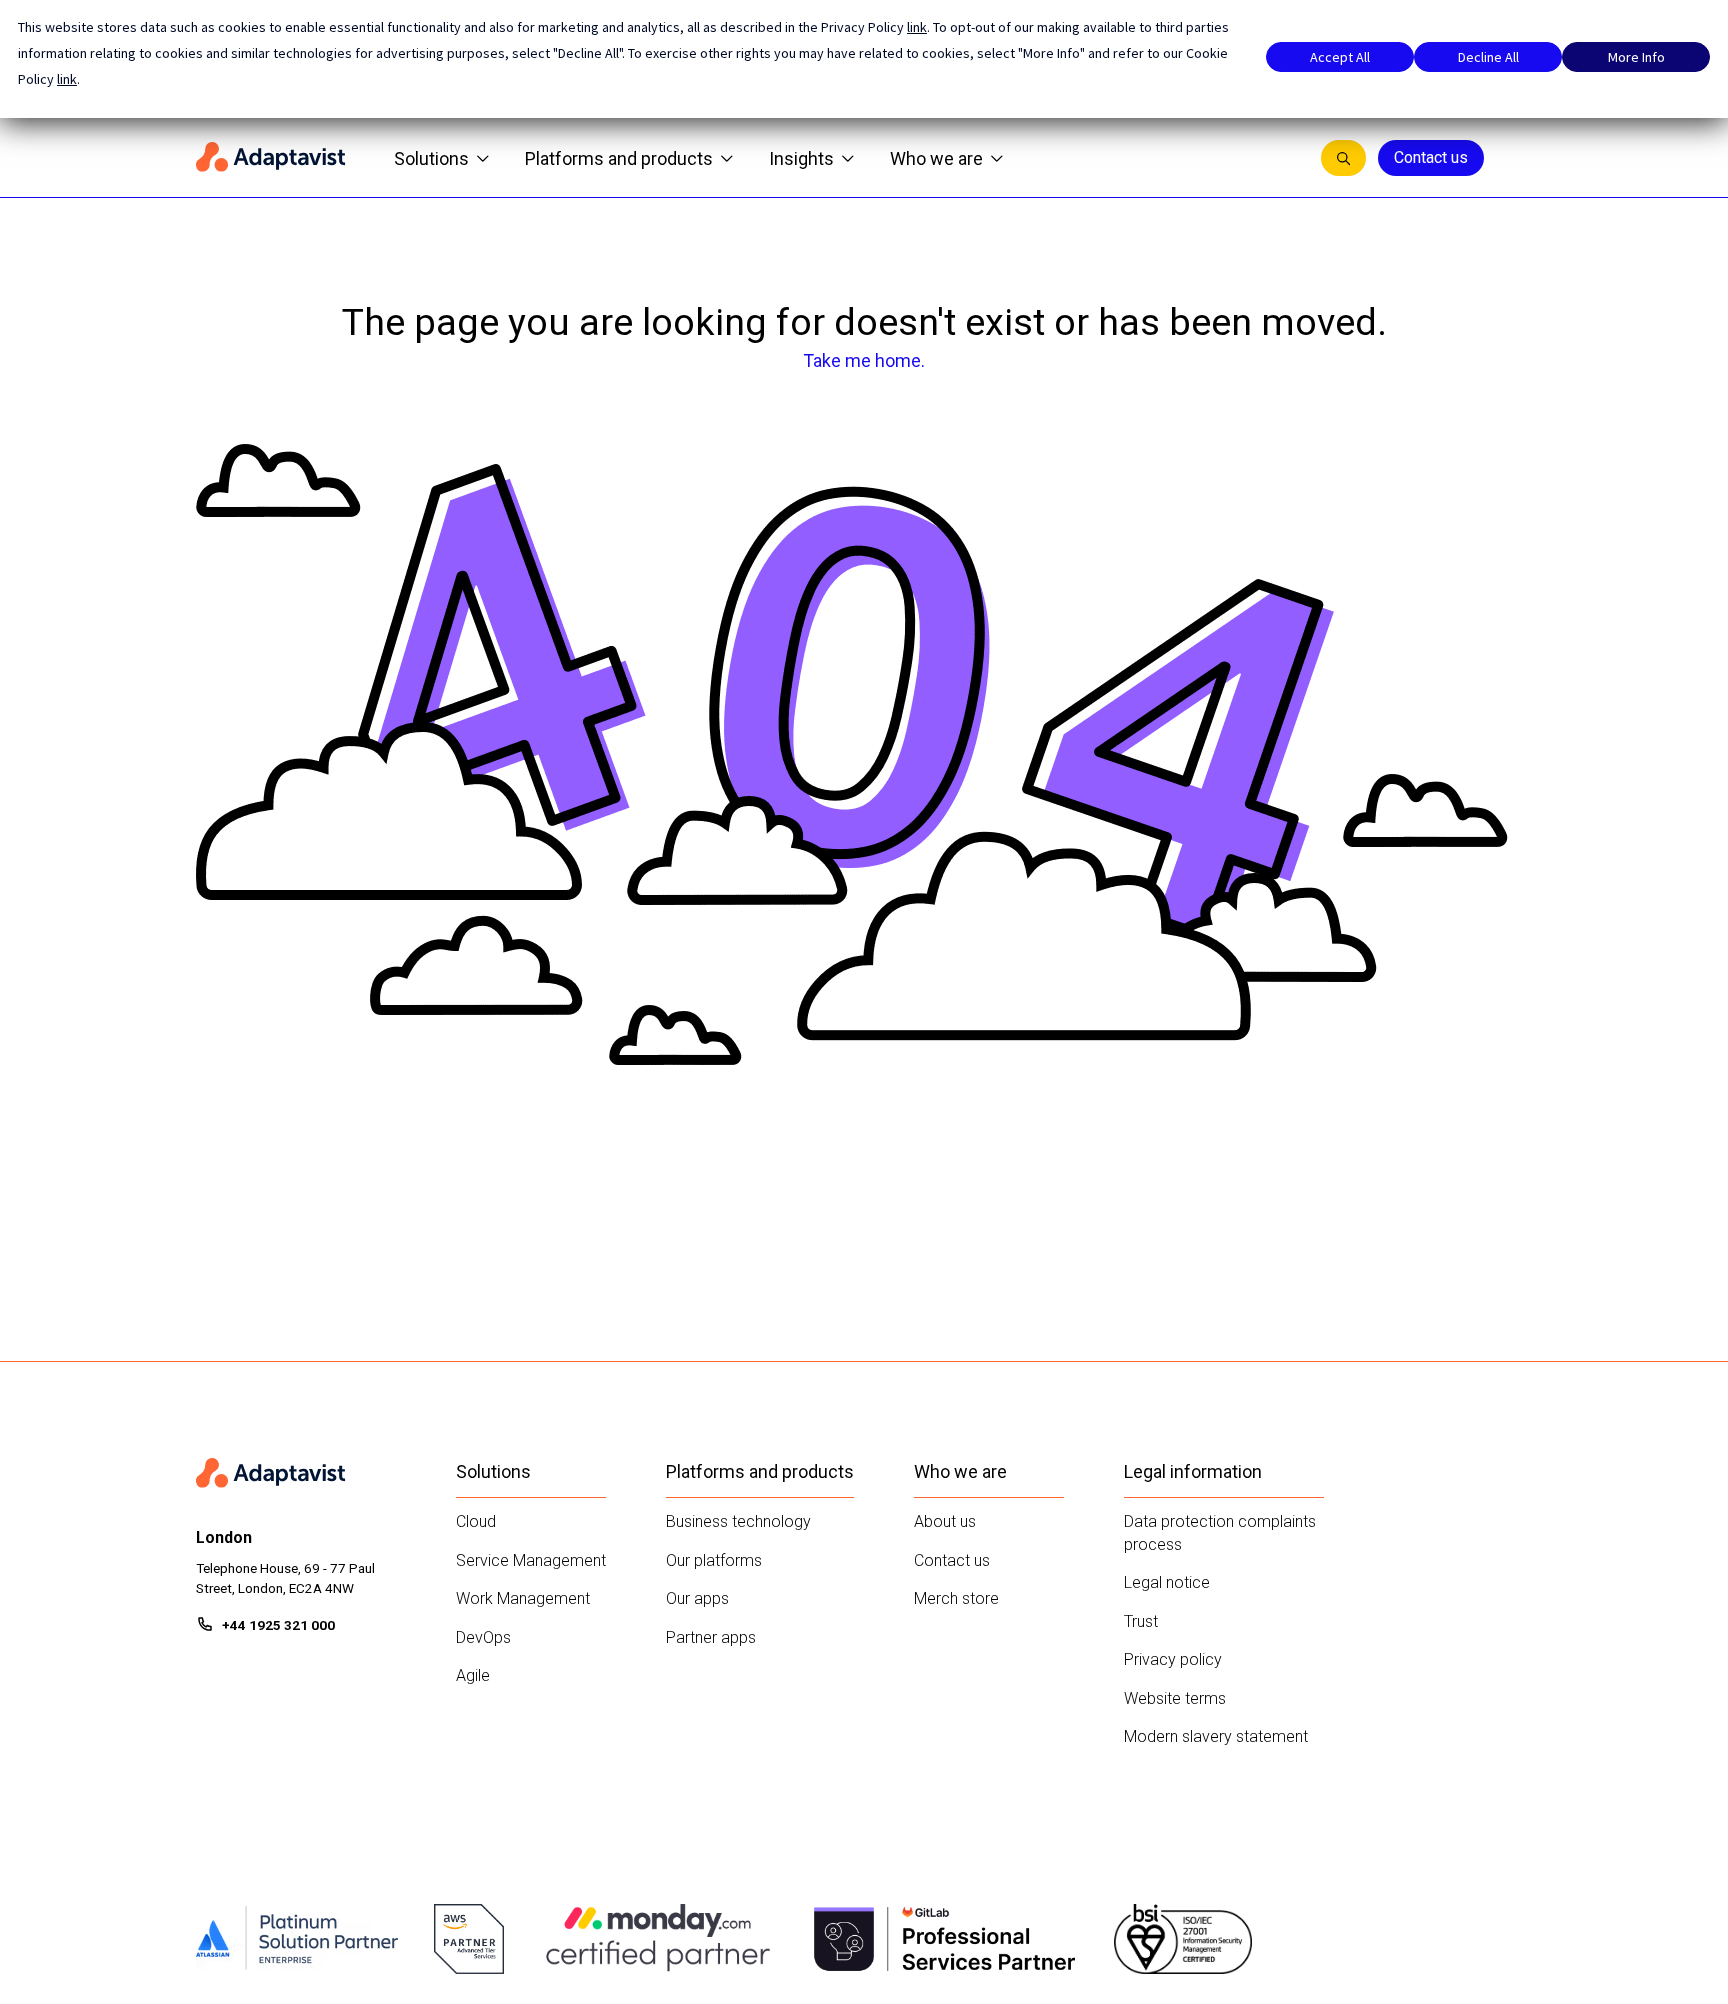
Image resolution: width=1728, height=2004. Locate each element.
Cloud (476, 1521)
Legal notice (1167, 1582)
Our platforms (714, 1560)
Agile (473, 1675)
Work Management (523, 1598)
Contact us (1431, 157)
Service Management (531, 1560)
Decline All (1488, 57)
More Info (1636, 57)
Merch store (956, 1598)
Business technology (738, 1521)
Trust (1141, 1621)
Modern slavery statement (1216, 1736)
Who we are (936, 158)
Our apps (697, 1598)
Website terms (1175, 1698)
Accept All (1340, 57)
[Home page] (271, 158)
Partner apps (711, 1637)
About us (945, 1521)
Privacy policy (1173, 1659)
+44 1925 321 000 (278, 1625)
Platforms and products (619, 158)
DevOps (483, 1637)
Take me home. (864, 360)
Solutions (431, 158)
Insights (801, 158)
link (917, 27)
